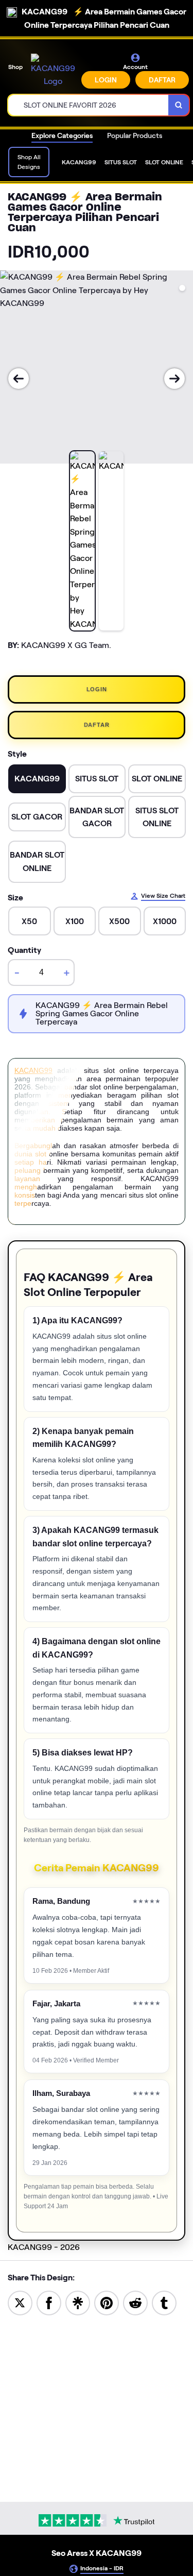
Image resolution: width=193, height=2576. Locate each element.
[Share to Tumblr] (164, 2302)
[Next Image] (174, 379)
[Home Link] (53, 71)
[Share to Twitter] (20, 2302)
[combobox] (89, 105)
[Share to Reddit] (135, 2302)
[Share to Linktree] (78, 2302)
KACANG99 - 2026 (44, 2247)
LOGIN (106, 80)
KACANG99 (33, 1070)
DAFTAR (162, 80)
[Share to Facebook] (49, 2302)
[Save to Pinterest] (107, 2302)
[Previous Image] (19, 379)
